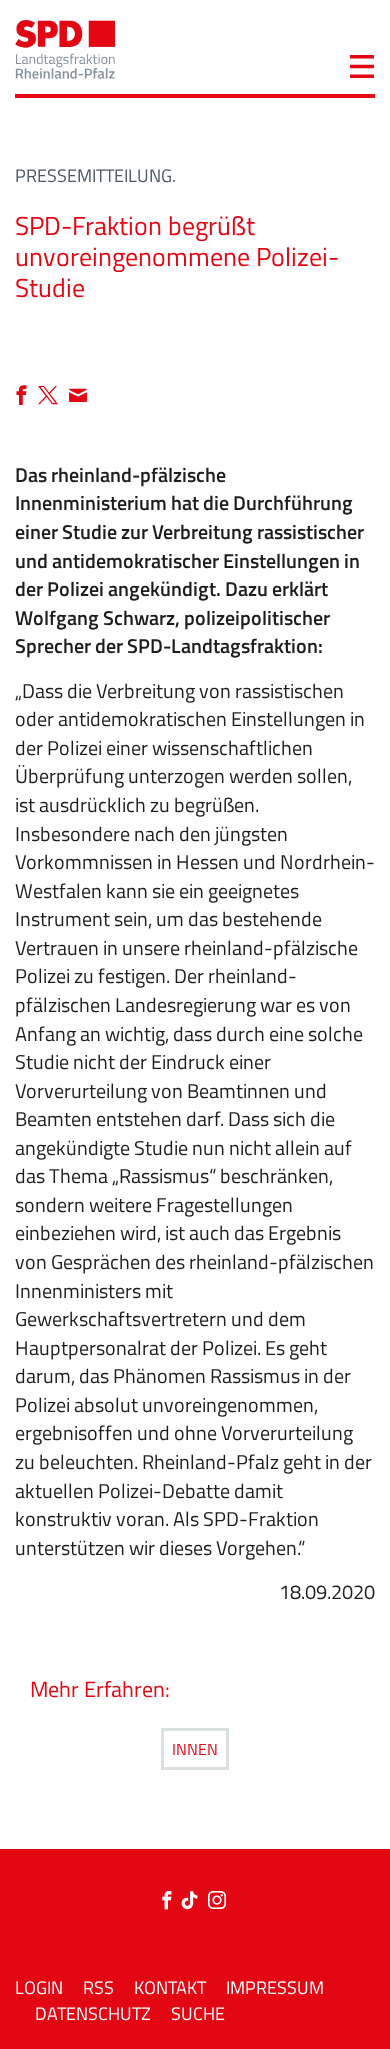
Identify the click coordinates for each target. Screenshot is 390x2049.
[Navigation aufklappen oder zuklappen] (362, 64)
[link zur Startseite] (65, 47)
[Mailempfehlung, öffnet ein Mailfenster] (78, 396)
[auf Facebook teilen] (26, 396)
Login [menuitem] (39, 1987)
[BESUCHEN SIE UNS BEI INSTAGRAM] (217, 1901)
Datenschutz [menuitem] (93, 2013)
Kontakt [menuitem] (170, 1987)
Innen (195, 1749)
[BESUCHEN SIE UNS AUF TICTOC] (194, 1901)
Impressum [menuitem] (275, 1987)
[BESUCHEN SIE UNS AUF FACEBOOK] (171, 1901)
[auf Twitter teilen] (53, 396)
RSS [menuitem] (98, 1987)
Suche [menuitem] (198, 2013)
